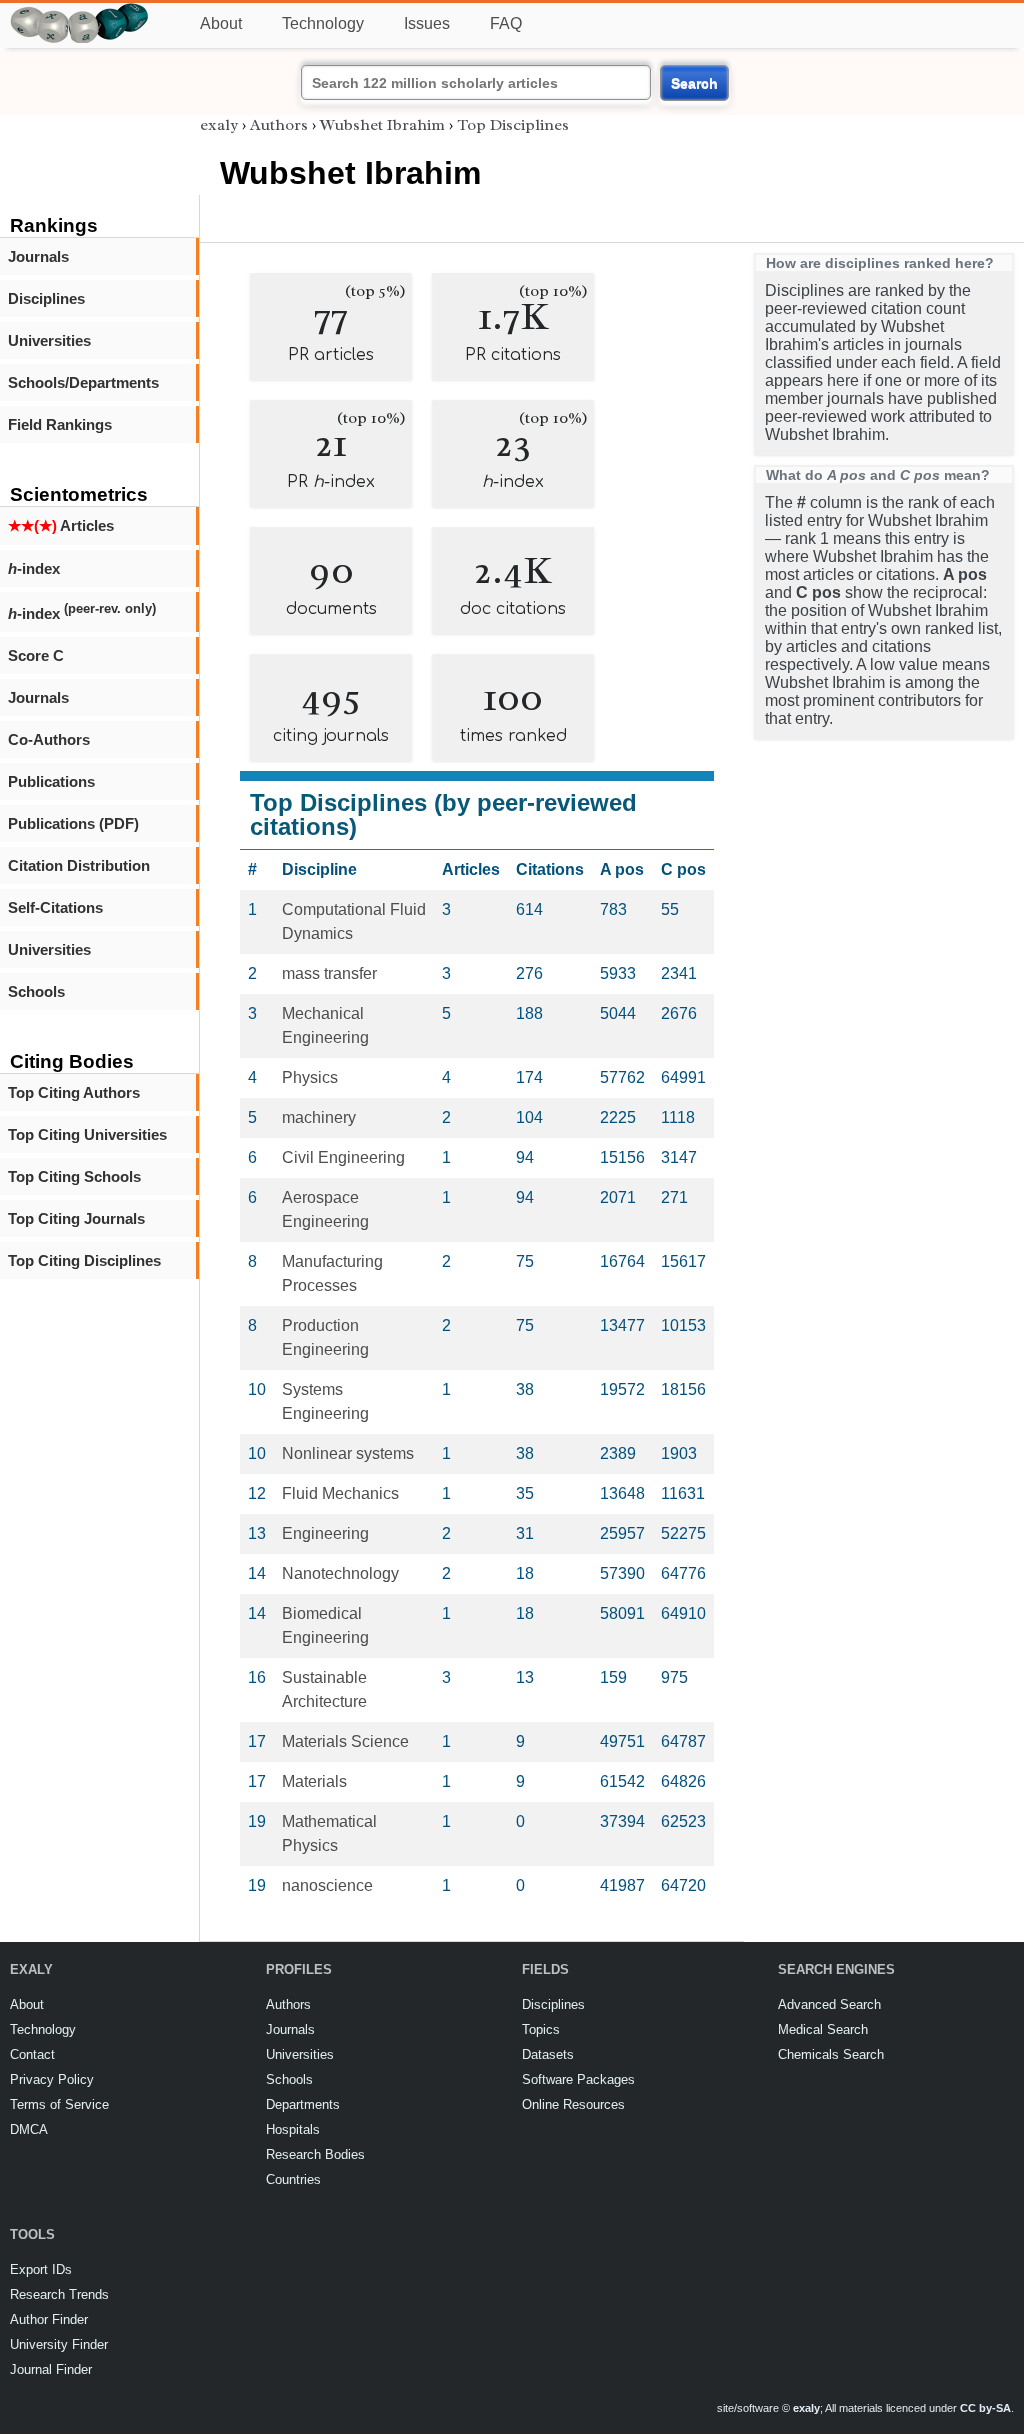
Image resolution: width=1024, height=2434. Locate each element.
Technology (323, 23)
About (221, 23)
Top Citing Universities (87, 1134)
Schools (36, 991)
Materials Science (345, 1741)
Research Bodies (315, 2154)
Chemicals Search (831, 2054)
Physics (310, 1077)
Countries (293, 2179)
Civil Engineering (343, 1157)
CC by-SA (985, 2408)
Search (694, 83)
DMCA (29, 2129)
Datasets (548, 2054)
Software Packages (578, 2079)
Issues (427, 23)
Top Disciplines (513, 125)
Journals (38, 256)
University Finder (59, 2344)
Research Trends (59, 2294)
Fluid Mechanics (340, 1493)
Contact (32, 2054)
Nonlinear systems (348, 1453)
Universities (49, 340)
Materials (314, 1781)
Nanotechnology (340, 1573)
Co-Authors (49, 739)
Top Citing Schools (74, 1176)
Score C (36, 655)
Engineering (325, 1533)
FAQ (506, 23)
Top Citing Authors (74, 1092)
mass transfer (329, 973)
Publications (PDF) (73, 823)
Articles (61, 525)
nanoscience (327, 1885)
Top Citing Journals (76, 1218)
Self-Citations (55, 907)
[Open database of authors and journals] (80, 11)
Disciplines (46, 298)
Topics (541, 2029)
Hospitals (293, 2129)
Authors (279, 125)
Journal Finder (51, 2369)
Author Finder (49, 2319)
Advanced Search (829, 2004)
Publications (51, 781)
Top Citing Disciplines (84, 1260)
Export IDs (41, 2269)
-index (34, 568)
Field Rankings (60, 424)
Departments (303, 2104)
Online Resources (573, 2104)
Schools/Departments (83, 382)
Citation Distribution (79, 865)
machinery (319, 1117)
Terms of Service (59, 2104)
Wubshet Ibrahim (382, 125)
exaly (219, 125)
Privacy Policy (52, 2079)
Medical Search (823, 2029)
